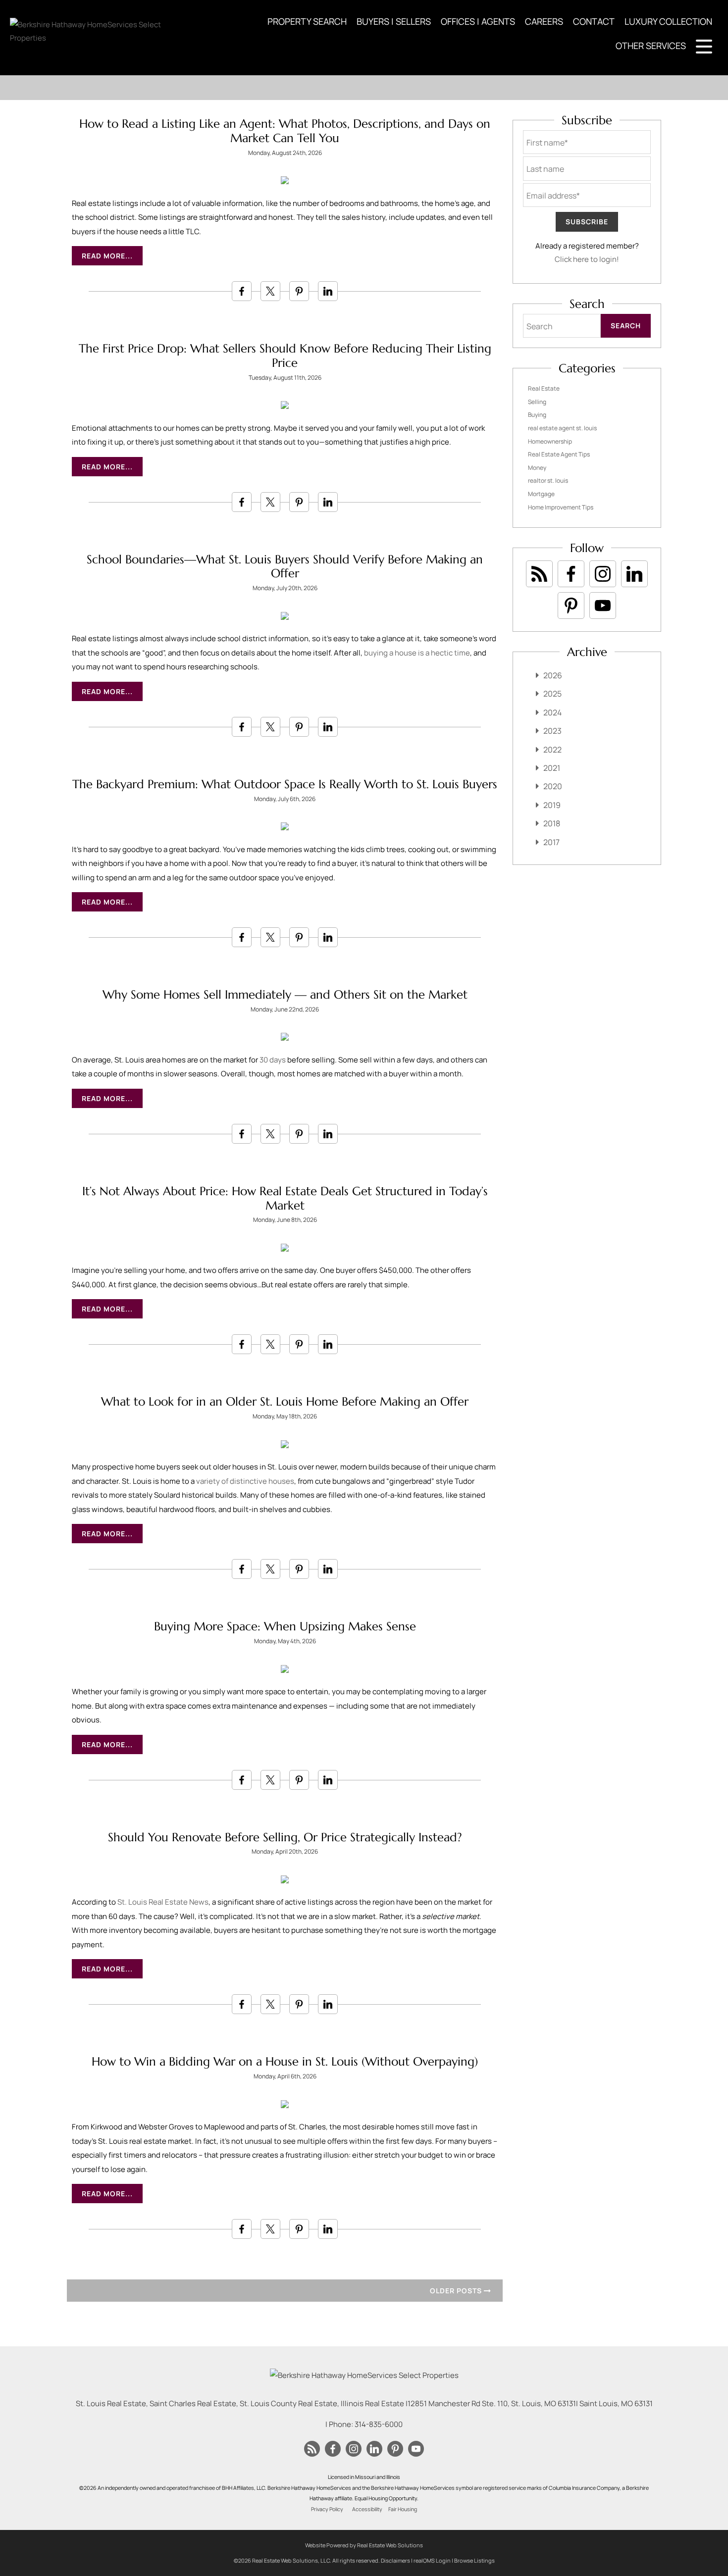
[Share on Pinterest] (299, 291)
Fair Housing (403, 2509)
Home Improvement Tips (561, 507)
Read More (104, 256)
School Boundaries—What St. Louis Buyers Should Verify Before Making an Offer (285, 567)
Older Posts (457, 2291)
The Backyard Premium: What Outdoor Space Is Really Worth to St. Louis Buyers (285, 784)
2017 (551, 842)
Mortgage (541, 494)
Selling (537, 402)
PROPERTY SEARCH (307, 21)
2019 (552, 805)
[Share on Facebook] (242, 291)
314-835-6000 (379, 2424)
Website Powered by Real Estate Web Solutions (364, 2545)
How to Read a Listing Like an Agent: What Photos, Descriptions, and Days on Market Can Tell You (285, 131)
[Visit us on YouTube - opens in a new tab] (603, 606)
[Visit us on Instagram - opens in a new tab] (603, 574)
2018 (552, 823)
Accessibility (367, 2509)
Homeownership (550, 441)
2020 (553, 786)
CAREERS (544, 21)
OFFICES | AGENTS (478, 21)
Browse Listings (474, 2560)
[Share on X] (270, 291)
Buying (537, 415)
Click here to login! (587, 259)
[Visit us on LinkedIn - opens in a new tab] (634, 574)
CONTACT (594, 21)
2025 (552, 694)
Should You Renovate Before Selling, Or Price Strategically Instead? (285, 1837)
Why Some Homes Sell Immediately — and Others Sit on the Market (285, 995)
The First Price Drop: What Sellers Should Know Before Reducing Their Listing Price (285, 356)
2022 (552, 750)
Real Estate (544, 388)
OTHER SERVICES (651, 46)
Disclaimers (395, 2560)
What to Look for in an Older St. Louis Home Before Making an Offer (285, 1402)
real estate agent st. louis (562, 428)
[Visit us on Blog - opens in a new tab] (539, 574)
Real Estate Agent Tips (559, 454)
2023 (552, 731)
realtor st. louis (548, 480)
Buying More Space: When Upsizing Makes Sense (285, 1626)
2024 (552, 712)
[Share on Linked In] (328, 291)
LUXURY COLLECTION (668, 21)
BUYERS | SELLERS (394, 21)
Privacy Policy (327, 2509)
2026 (553, 675)
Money (537, 468)
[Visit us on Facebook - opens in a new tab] (571, 574)
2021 (552, 768)
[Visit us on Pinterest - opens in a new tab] (571, 606)
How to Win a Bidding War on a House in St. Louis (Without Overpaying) (285, 2062)
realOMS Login (432, 2560)
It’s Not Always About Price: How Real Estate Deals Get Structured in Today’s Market (285, 1198)
